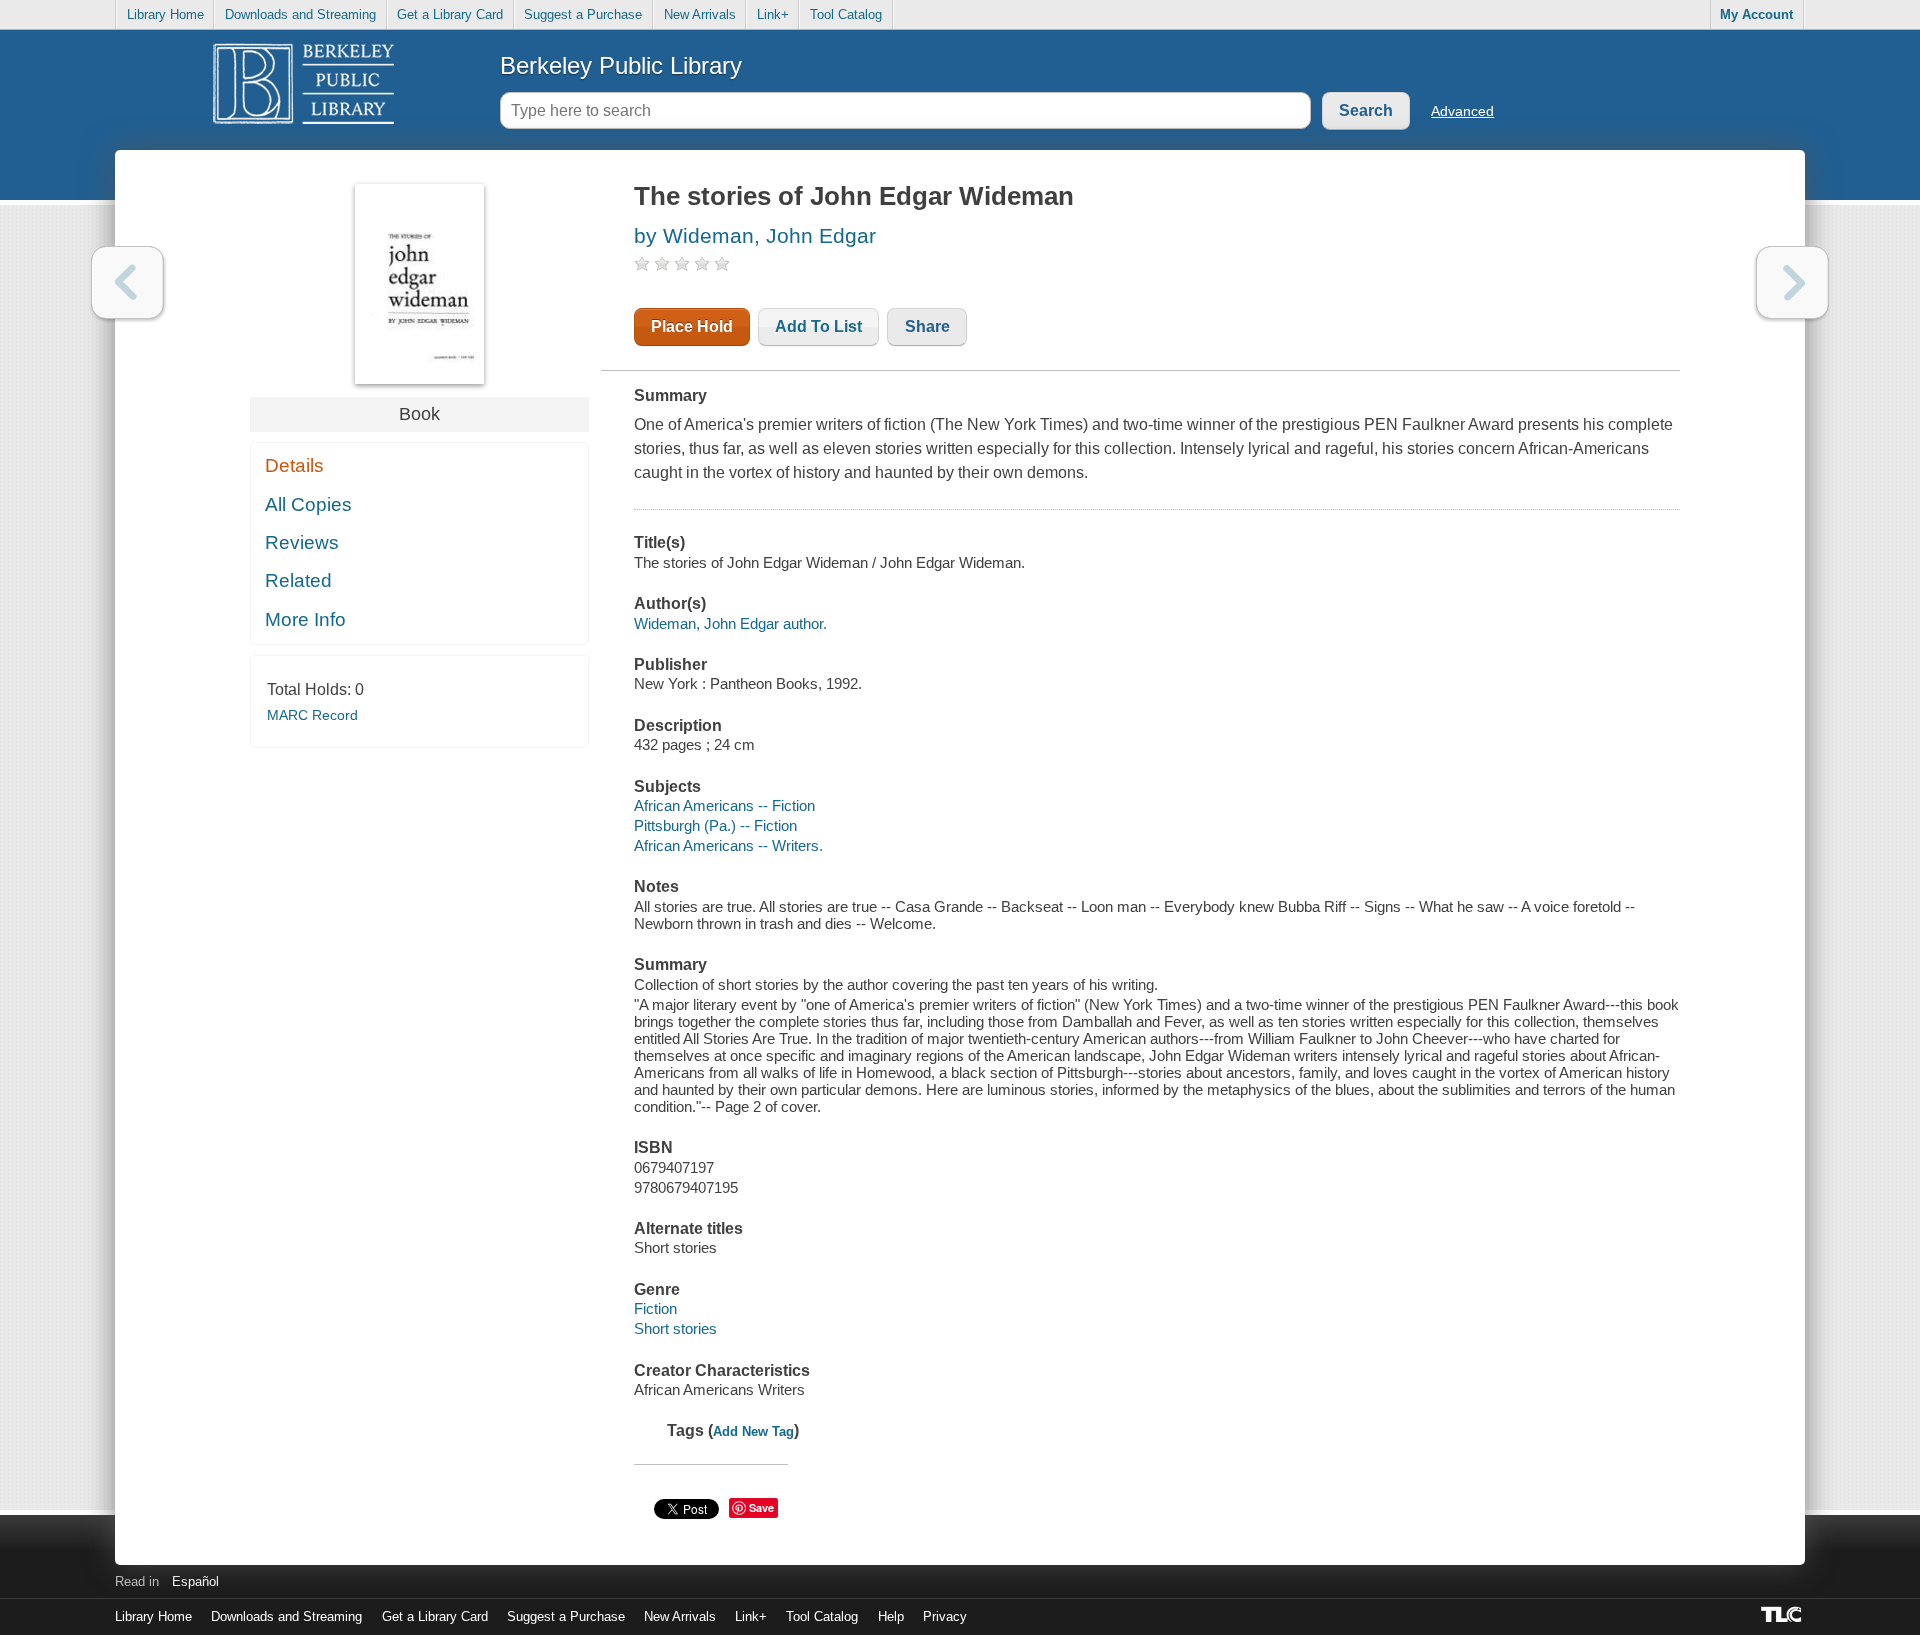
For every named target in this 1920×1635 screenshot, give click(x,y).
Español (195, 1581)
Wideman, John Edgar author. (730, 623)
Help (891, 1616)
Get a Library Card (450, 14)
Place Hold (692, 326)
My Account (1756, 14)
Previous (127, 282)
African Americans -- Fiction (724, 805)
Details (294, 465)
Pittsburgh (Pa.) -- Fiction (715, 825)
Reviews (302, 542)
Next (1792, 282)
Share (927, 326)
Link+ (773, 14)
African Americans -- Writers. (728, 845)
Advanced (1462, 111)
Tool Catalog (846, 14)
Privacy (945, 1616)
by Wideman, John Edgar (755, 235)
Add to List (818, 326)
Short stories (675, 1328)
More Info (305, 619)
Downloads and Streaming (300, 14)
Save (761, 1507)
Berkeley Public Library (621, 65)
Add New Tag (753, 1431)
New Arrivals (700, 14)
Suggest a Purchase (583, 14)
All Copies (308, 504)
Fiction (655, 1308)
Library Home (165, 14)
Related (298, 580)
